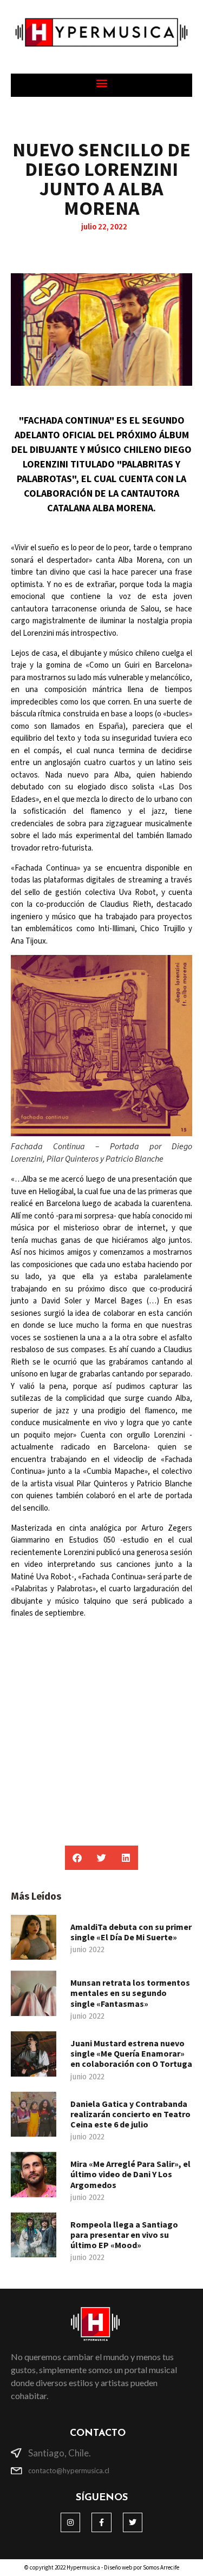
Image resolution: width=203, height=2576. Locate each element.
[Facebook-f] (101, 2522)
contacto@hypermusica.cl (69, 2470)
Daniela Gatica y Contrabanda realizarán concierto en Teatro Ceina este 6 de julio (130, 2114)
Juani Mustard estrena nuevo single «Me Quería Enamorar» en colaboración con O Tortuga (131, 2053)
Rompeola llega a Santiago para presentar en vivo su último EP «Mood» (124, 2235)
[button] (101, 83)
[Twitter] (133, 2522)
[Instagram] (70, 2522)
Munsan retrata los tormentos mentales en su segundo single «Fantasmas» (130, 1993)
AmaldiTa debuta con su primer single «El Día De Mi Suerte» (131, 1932)
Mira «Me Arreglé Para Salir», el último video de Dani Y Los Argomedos (130, 2174)
